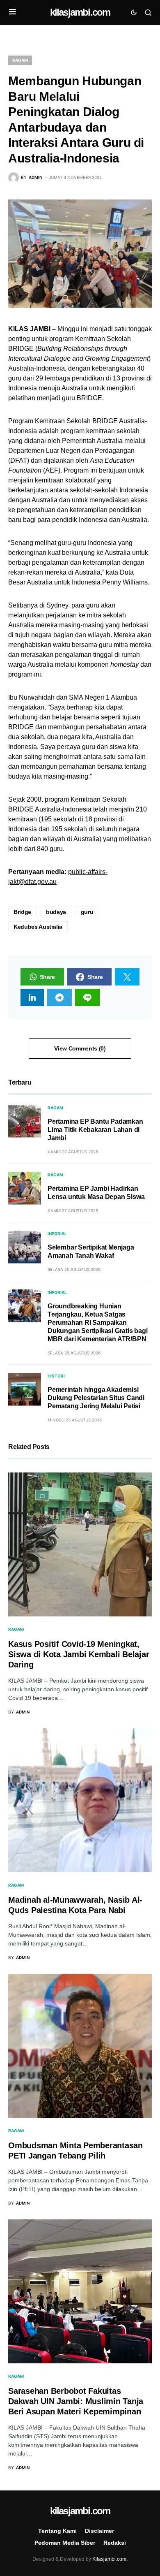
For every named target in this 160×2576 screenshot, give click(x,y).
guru (87, 912)
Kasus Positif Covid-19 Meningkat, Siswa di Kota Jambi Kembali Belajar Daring (79, 1654)
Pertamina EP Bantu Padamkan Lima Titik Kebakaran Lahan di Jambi (95, 1130)
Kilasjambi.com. (110, 2559)
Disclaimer (99, 2531)
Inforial (57, 1234)
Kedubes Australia (38, 927)
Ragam (20, 60)
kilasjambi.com (80, 12)
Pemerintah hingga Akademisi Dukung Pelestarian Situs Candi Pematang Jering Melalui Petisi (96, 1398)
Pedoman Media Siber (65, 2543)
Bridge (22, 912)
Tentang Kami (57, 2531)
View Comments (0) (80, 1048)
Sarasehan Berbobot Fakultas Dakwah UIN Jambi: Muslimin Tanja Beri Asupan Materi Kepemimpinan (76, 2401)
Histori (56, 1376)
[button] (13, 12)
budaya (56, 912)
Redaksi (115, 2543)
